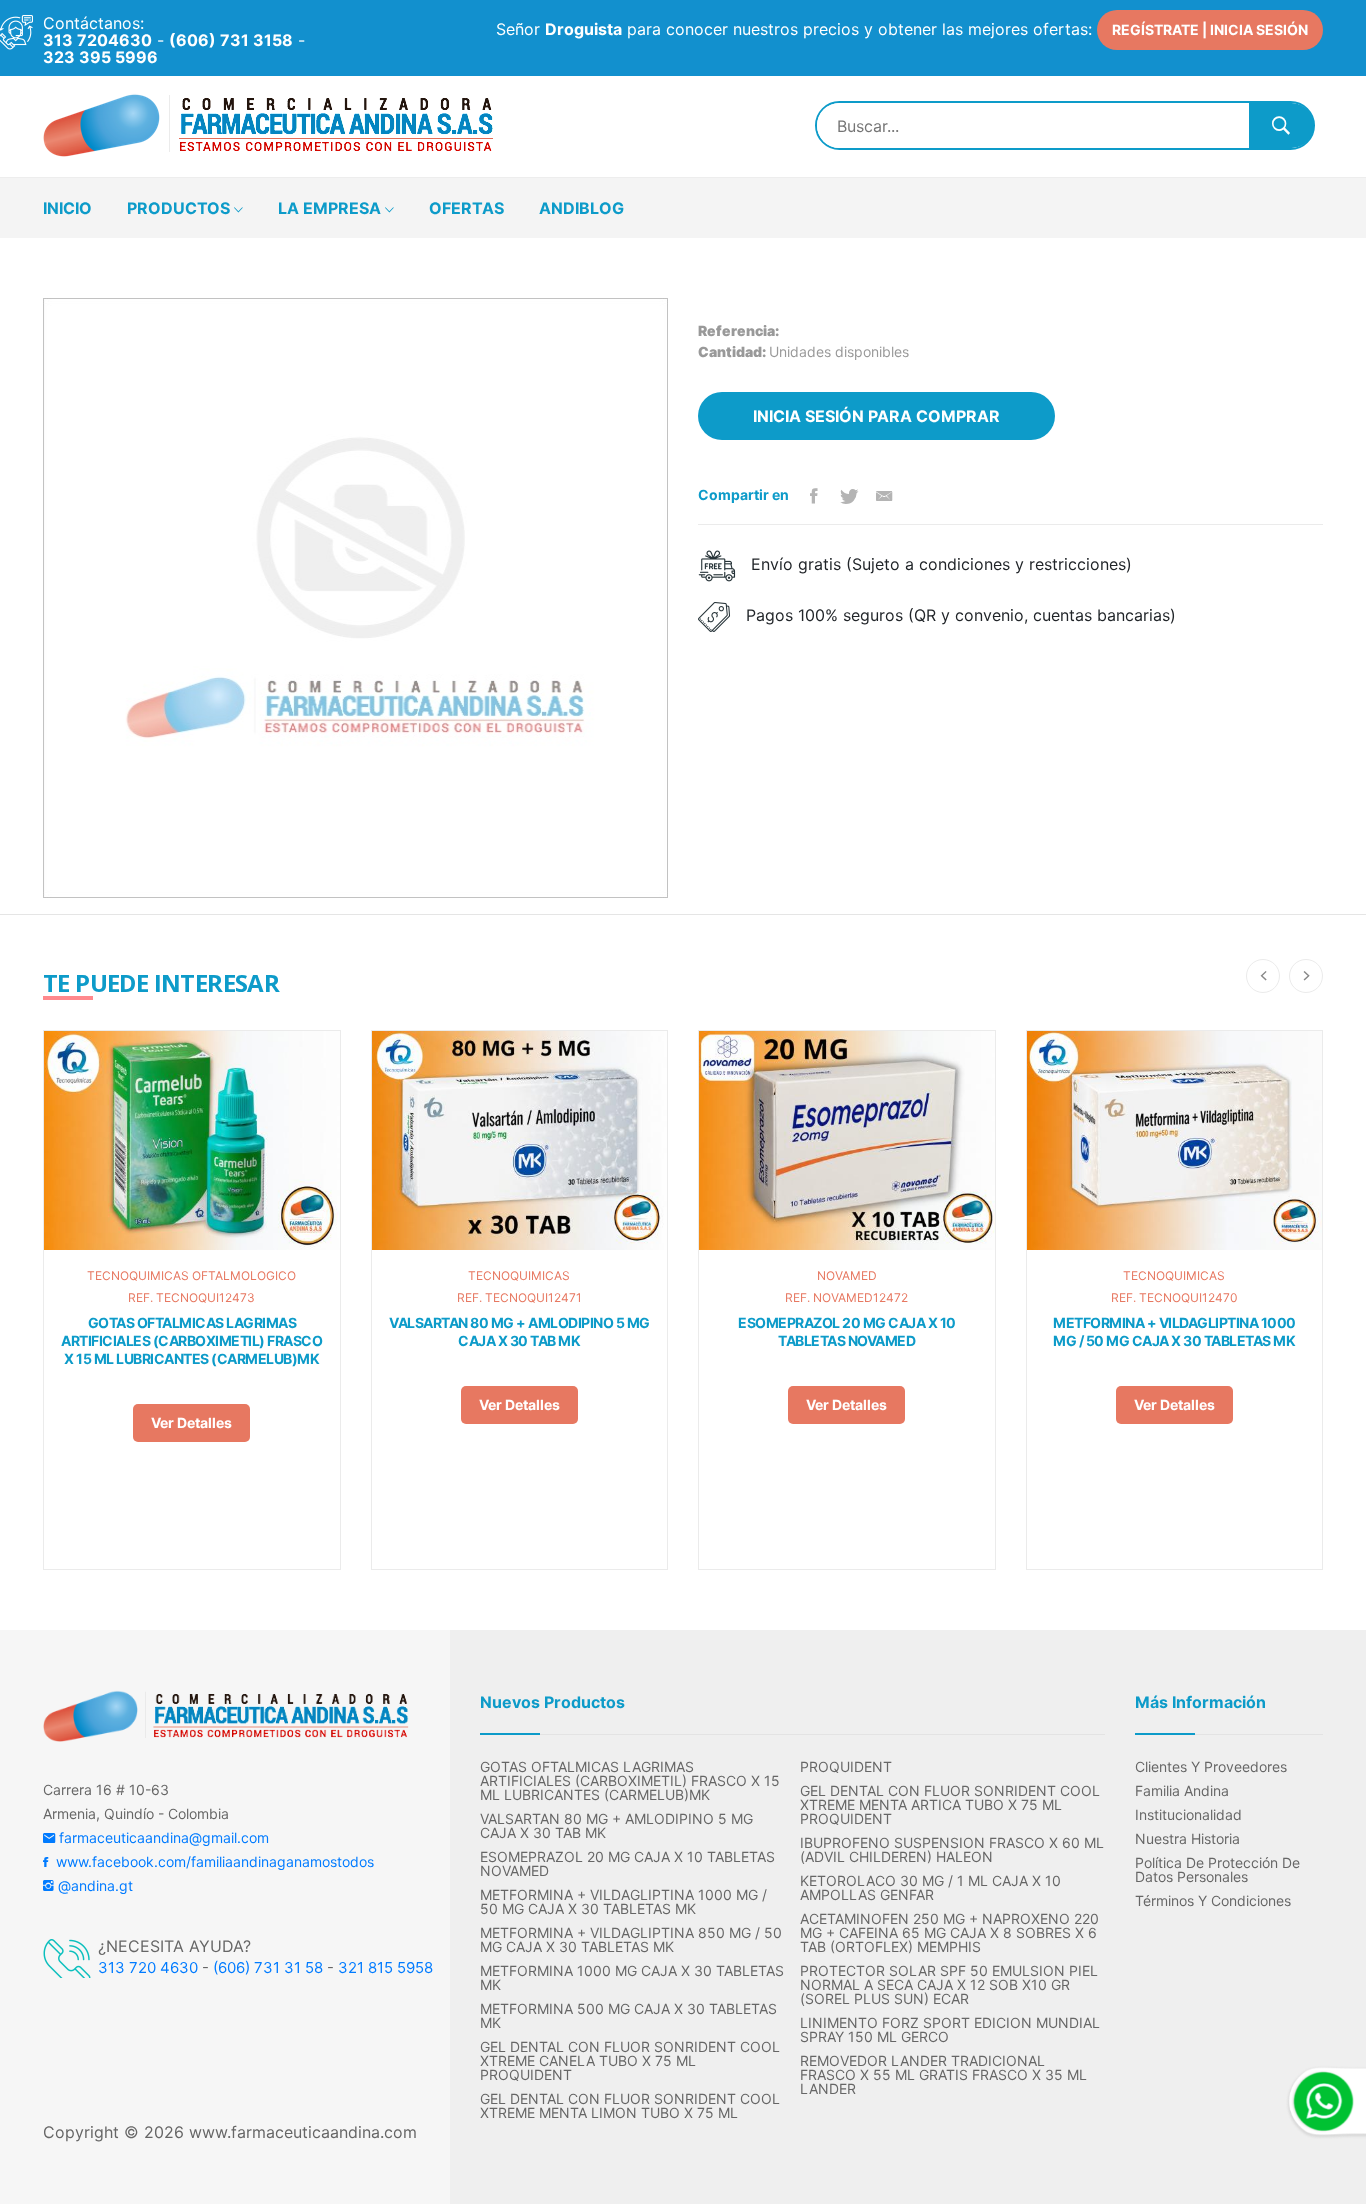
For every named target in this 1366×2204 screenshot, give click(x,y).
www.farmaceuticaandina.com (300, 2132)
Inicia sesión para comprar (876, 416)
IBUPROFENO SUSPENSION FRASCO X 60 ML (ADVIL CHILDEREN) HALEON (952, 1850)
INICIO (67, 208)
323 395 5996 (100, 57)
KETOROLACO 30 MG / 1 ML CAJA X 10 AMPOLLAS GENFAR (930, 1888)
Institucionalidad (1188, 1815)
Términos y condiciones (1213, 1901)
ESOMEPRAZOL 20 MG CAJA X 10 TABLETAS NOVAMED (847, 1331)
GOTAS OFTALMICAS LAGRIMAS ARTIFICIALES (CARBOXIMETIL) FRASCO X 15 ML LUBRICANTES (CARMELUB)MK (191, 1340)
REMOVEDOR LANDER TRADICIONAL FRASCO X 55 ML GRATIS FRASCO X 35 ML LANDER (943, 2075)
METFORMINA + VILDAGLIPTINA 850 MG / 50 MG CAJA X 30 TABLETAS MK (631, 1940)
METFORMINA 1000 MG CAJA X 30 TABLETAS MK (632, 1978)
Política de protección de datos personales (1217, 1870)
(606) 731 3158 (231, 40)
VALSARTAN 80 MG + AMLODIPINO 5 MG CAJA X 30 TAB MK (519, 1331)
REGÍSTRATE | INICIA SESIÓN (1210, 29)
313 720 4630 (148, 1967)
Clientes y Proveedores (1211, 1767)
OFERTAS (466, 208)
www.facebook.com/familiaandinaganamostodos (211, 1861)
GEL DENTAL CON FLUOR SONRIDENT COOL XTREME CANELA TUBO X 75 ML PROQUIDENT (630, 2061)
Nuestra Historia (1187, 1839)
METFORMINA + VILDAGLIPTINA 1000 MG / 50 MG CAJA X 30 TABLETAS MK (1174, 1331)
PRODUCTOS (180, 208)
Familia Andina (1182, 1791)
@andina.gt (93, 1885)
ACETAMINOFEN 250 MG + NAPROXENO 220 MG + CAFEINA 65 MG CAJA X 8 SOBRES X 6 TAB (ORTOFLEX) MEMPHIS (949, 1933)
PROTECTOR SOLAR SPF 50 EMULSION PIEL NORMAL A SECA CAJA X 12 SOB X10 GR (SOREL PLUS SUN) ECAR (949, 1985)
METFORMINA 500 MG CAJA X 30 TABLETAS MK (628, 2016)
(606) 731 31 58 (268, 1967)
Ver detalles (191, 1422)
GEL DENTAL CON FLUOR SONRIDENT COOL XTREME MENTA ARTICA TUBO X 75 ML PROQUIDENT (950, 1805)
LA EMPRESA (331, 208)
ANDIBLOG (581, 208)
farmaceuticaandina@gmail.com (162, 1837)
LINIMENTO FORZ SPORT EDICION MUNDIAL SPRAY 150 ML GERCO (950, 2030)
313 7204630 (97, 40)
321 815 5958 (385, 1967)
